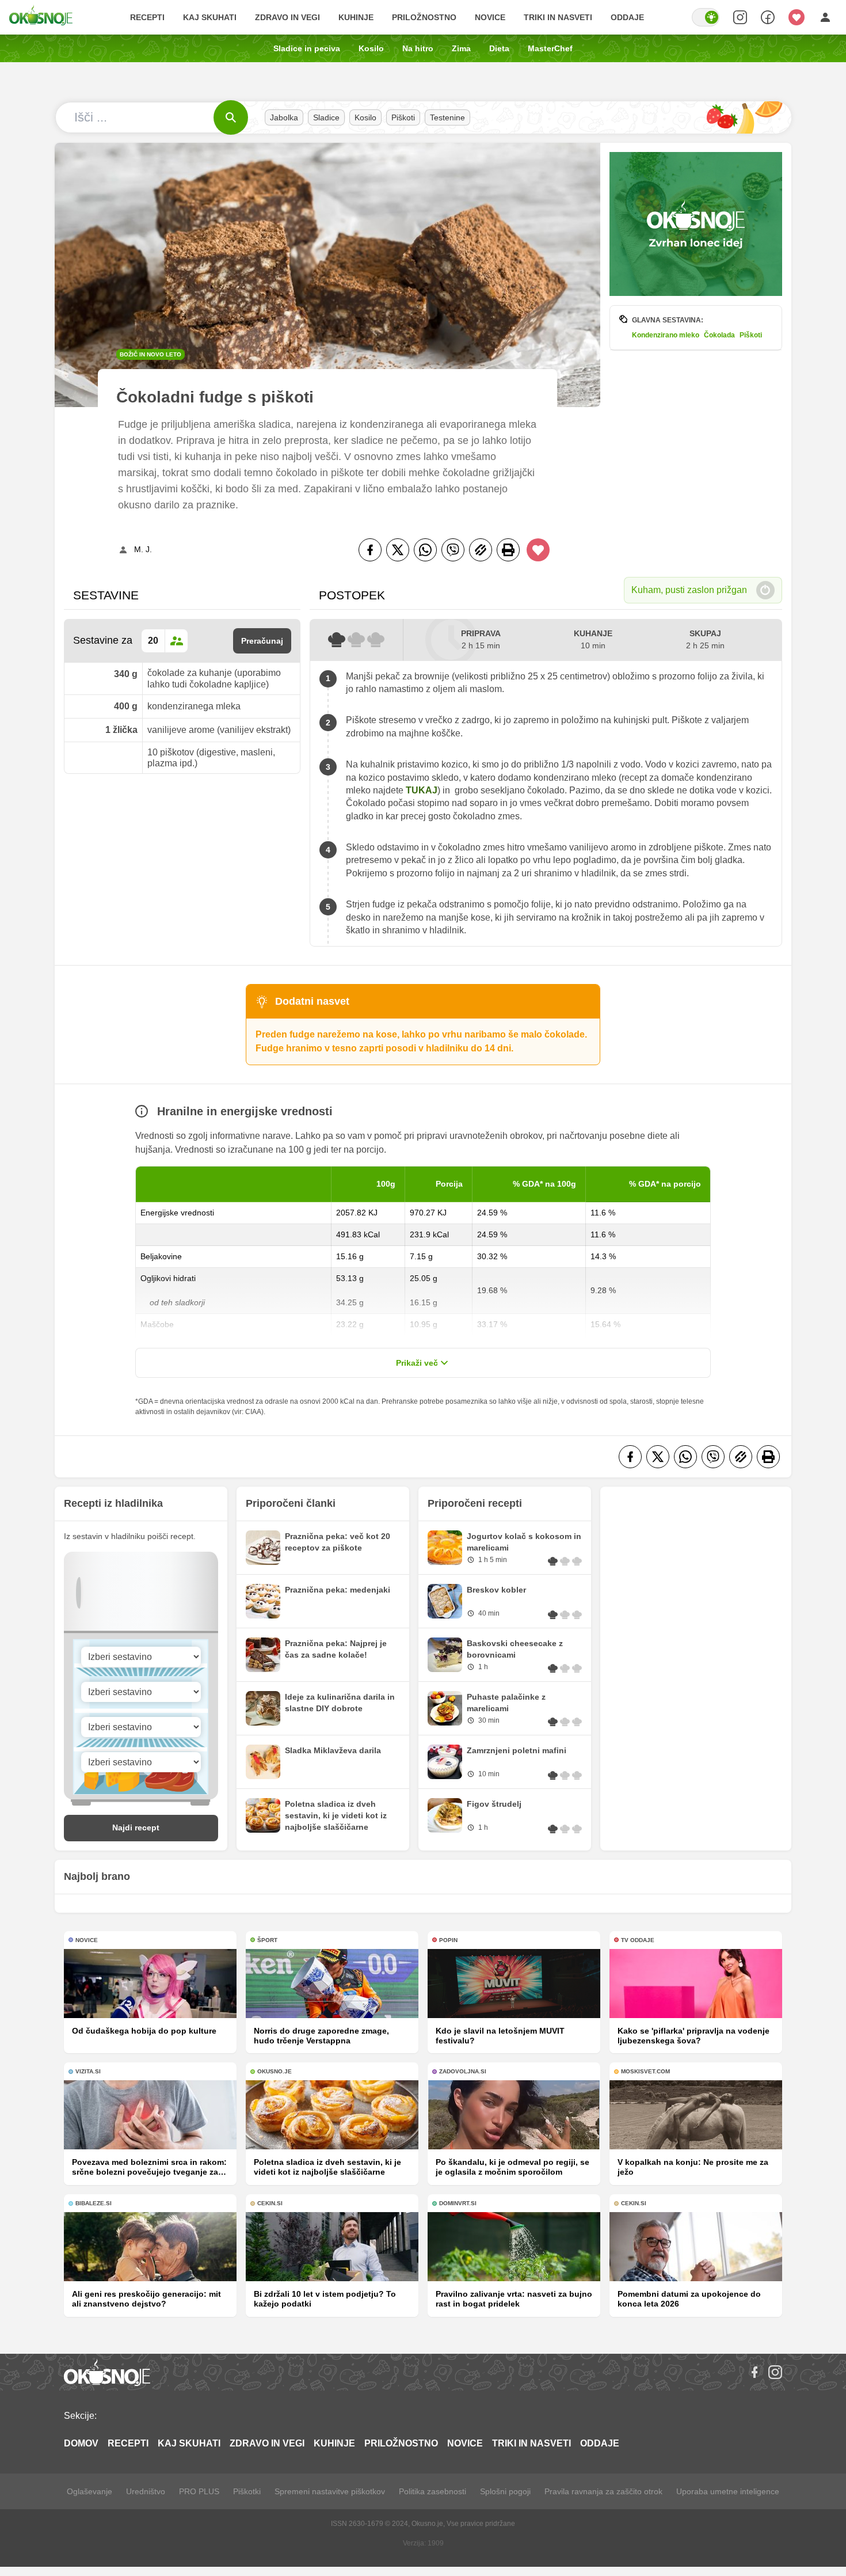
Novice (490, 17)
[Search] (740, 17)
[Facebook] (370, 550)
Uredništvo (146, 2491)
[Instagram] (775, 2372)
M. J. (143, 549)
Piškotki (247, 2491)
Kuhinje (356, 17)
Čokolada (719, 335)
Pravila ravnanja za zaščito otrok (603, 2491)
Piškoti (403, 117)
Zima (461, 48)
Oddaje (627, 17)
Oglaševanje (89, 2491)
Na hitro (418, 48)
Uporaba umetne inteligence (728, 2491)
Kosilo (371, 48)
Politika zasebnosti (432, 2491)
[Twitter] (398, 550)
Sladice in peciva (307, 48)
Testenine (447, 117)
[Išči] (231, 117)
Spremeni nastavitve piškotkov (330, 2491)
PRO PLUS (199, 2491)
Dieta (499, 48)
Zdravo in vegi (287, 17)
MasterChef (550, 48)
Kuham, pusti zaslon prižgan (689, 590)
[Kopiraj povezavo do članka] (481, 550)
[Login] (825, 17)
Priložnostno (424, 17)
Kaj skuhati (210, 17)
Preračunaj (262, 641)
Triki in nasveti (558, 17)
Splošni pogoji (505, 2491)
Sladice (326, 117)
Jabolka (284, 117)
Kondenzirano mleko (666, 335)
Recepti (147, 17)
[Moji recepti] (797, 17)
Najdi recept (136, 1827)
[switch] (706, 17)
